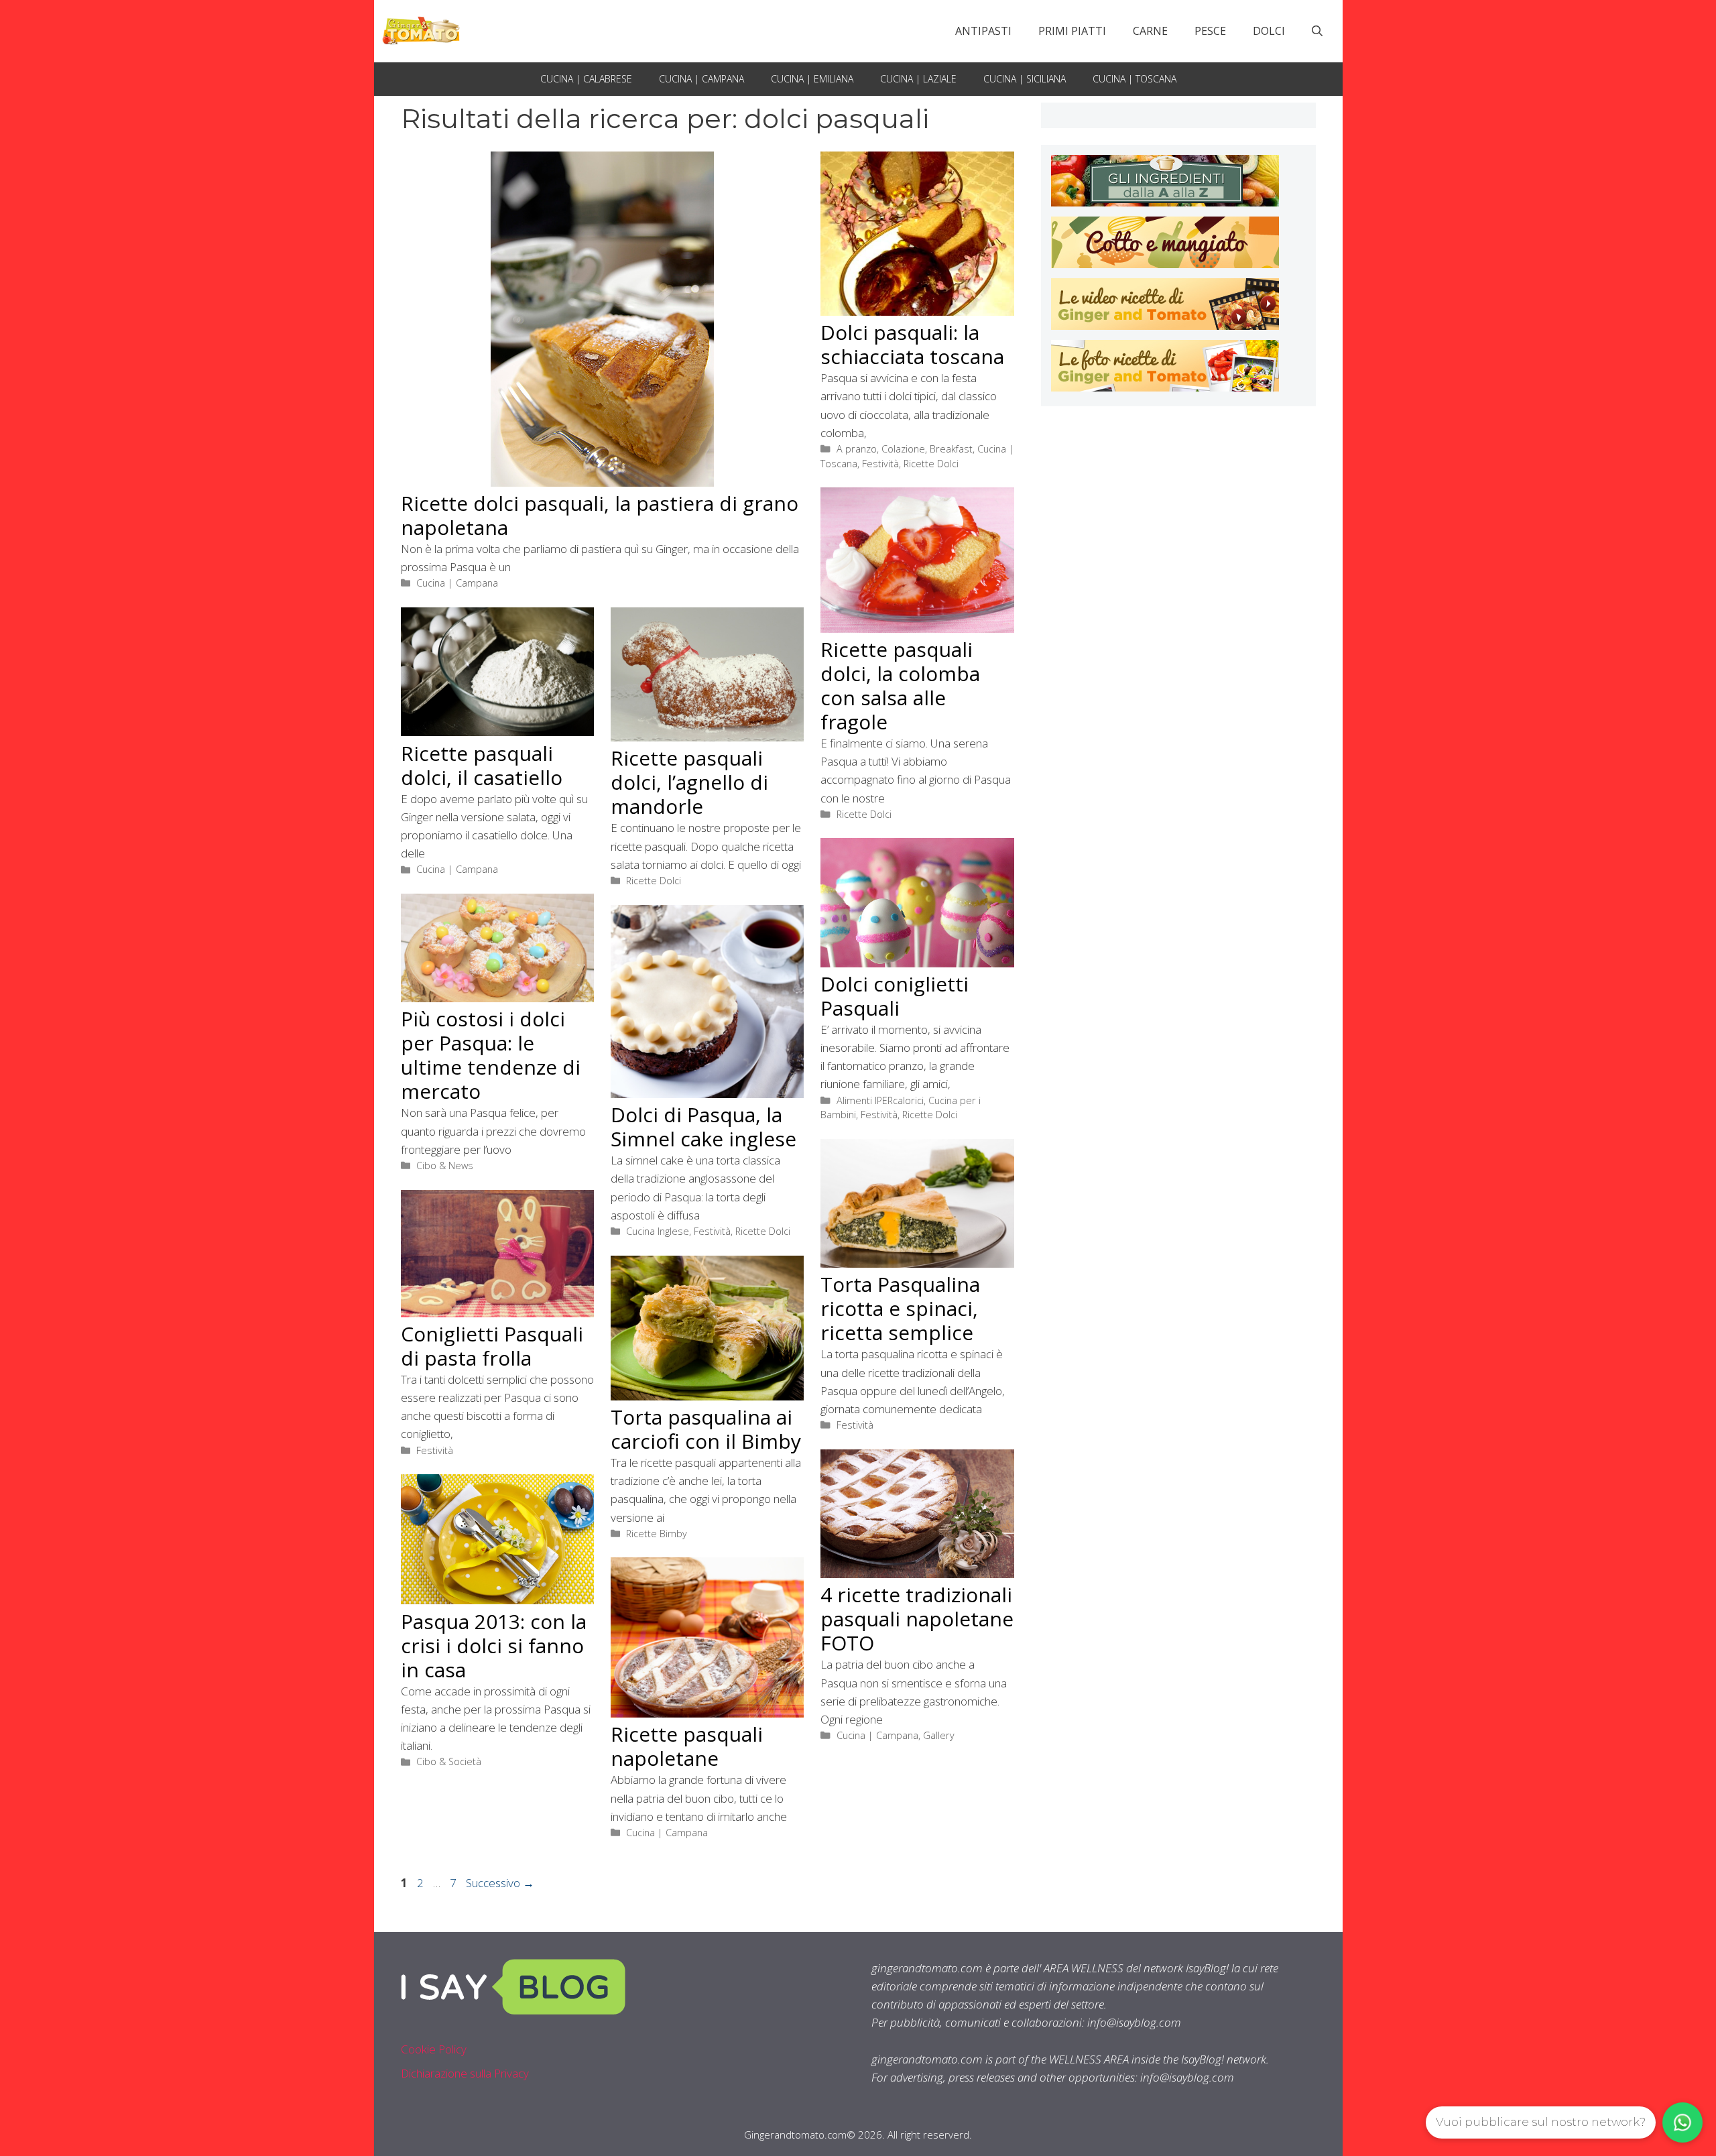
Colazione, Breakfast (927, 449)
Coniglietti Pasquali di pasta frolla (492, 1346)
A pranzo (857, 449)
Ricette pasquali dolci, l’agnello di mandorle (689, 782)
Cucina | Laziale (918, 79)
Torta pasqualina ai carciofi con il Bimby (706, 1429)
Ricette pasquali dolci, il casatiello (482, 765)
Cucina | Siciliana (1025, 79)
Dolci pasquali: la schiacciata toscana (912, 344)
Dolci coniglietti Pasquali (895, 996)
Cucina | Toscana (1135, 79)
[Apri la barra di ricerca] (1317, 31)
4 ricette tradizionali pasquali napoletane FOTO (917, 1619)
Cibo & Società (449, 1761)
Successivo (500, 1883)
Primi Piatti (1072, 31)
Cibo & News (445, 1165)
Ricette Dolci (931, 464)
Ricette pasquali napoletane (687, 1746)
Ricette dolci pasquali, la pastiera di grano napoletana (600, 515)
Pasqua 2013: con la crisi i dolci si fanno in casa (494, 1645)
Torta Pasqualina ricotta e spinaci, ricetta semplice (900, 1308)
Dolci (1269, 31)
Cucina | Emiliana (812, 79)
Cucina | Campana (701, 79)
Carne (1150, 31)
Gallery (939, 1735)
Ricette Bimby (657, 1534)
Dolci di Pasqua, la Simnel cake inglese (703, 1127)
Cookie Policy (434, 2049)
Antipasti (983, 31)
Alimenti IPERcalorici (880, 1100)
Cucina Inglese (658, 1231)
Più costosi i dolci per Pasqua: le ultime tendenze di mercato (491, 1055)
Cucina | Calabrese (586, 79)
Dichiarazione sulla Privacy (465, 2073)
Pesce (1210, 31)
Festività (880, 464)
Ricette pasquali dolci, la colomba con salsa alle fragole (900, 685)
